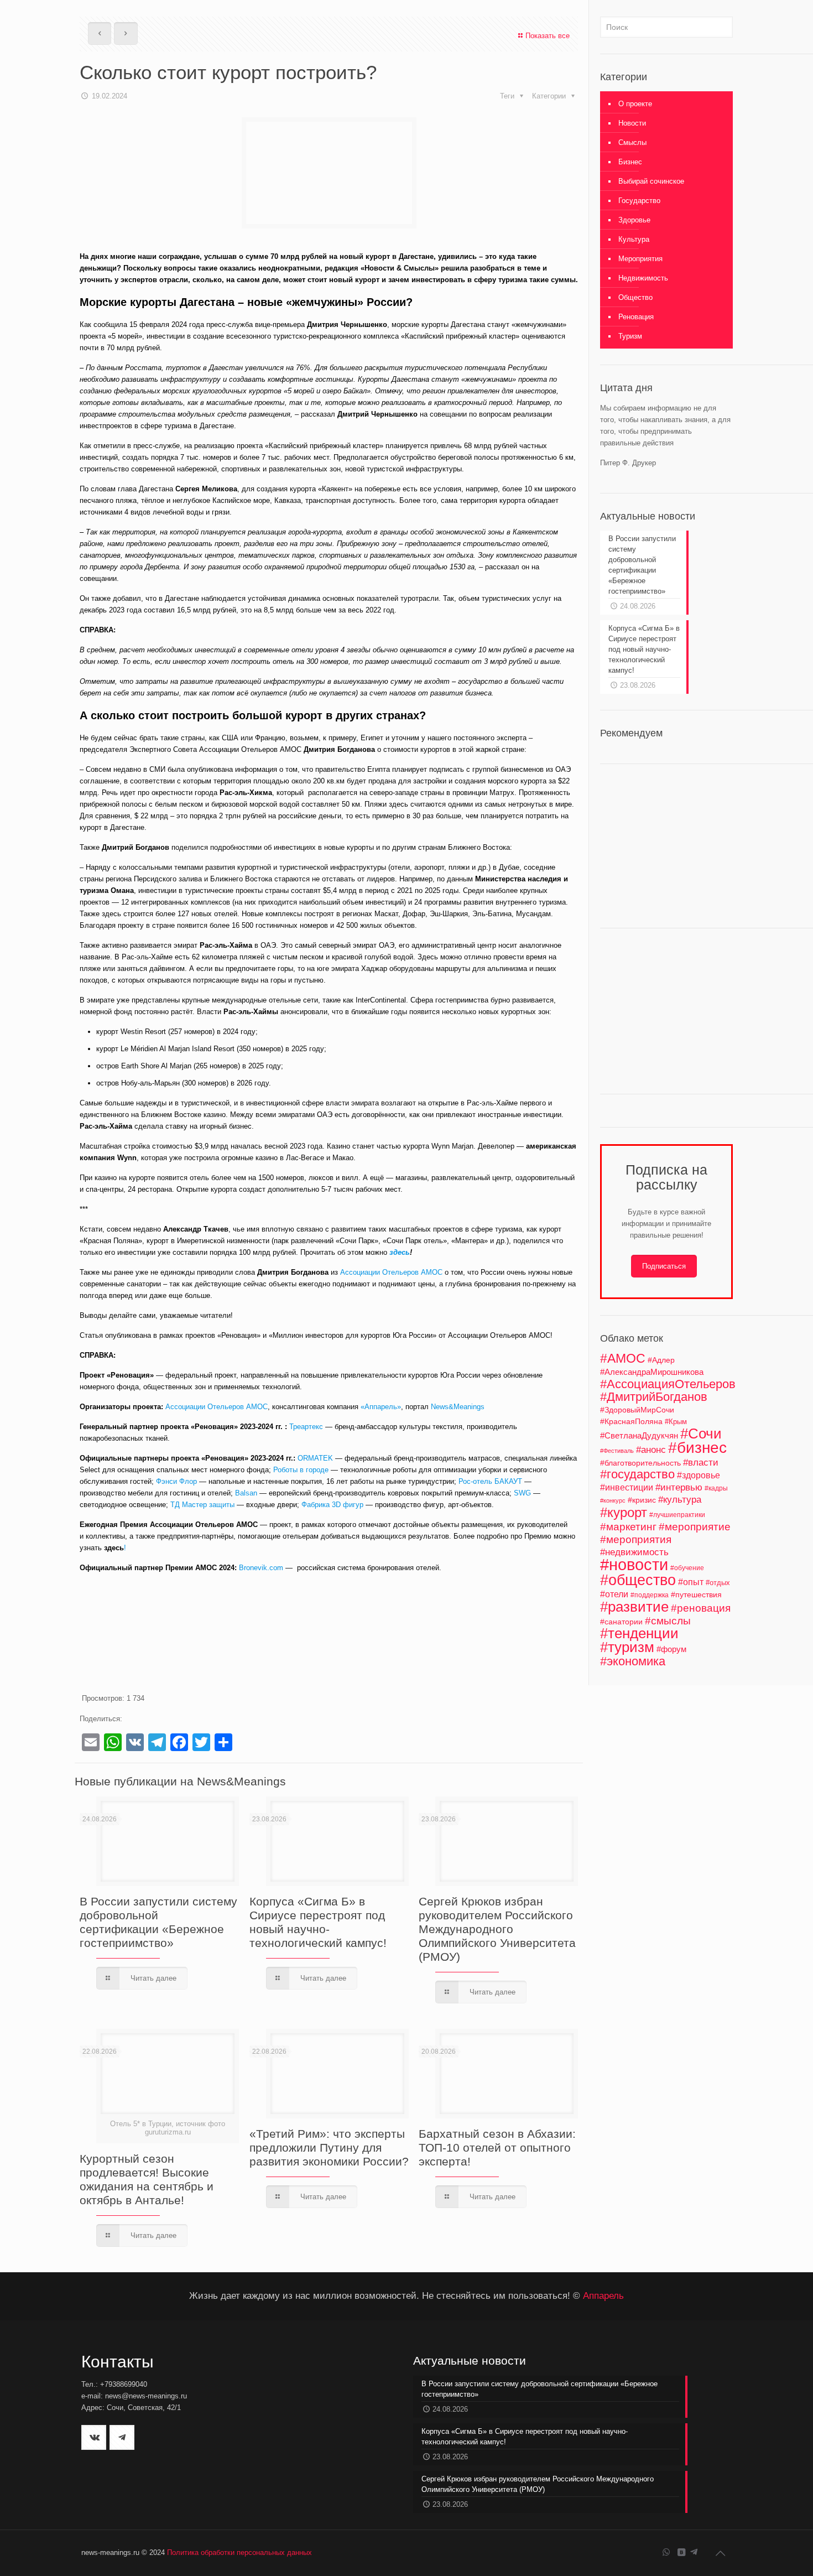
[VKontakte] (681, 2552)
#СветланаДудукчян (639, 1436)
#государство (637, 1474)
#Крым (676, 1422)
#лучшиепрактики (677, 1515)
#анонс (651, 1450)
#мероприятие (695, 1527)
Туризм (630, 336)
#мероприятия (636, 1539)
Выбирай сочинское (651, 181)
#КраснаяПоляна (631, 1421)
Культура (634, 239)
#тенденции (639, 1633)
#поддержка (650, 1595)
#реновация (701, 1608)
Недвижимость (643, 278)
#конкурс (613, 1500)
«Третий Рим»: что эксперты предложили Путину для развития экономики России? (329, 2147)
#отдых (718, 1583)
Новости (632, 123)
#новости (634, 1564)
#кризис (642, 1500)
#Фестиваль (617, 1451)
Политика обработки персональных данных (239, 2552)
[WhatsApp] (666, 2552)
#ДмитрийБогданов (654, 1397)
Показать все (548, 36)
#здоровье (699, 1475)
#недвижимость (634, 1552)
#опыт (691, 1582)
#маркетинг (628, 1527)
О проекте (635, 104)
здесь (114, 1548)
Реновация (636, 317)
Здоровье (634, 220)
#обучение (687, 1568)
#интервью (679, 1487)
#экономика (633, 1661)
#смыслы (668, 1621)
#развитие (634, 1607)
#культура (680, 1500)
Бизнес (630, 162)
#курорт (624, 1512)
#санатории (621, 1622)
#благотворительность (640, 1463)
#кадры (716, 1488)
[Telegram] (694, 2552)
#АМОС (623, 1358)
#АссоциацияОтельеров (668, 1384)
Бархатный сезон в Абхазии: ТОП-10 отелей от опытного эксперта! (497, 2147)
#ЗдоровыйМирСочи (637, 1410)
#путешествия (696, 1595)
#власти (701, 1463)
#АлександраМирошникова (652, 1372)
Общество (635, 297)
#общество (638, 1580)
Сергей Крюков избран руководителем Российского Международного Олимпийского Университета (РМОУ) (497, 1929)
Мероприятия (640, 259)
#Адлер (661, 1360)
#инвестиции (627, 1487)
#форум (671, 1649)
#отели (614, 1594)
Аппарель (603, 2295)
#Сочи (701, 1434)
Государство (639, 201)
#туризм (627, 1647)
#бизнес (697, 1448)
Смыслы (632, 142)
